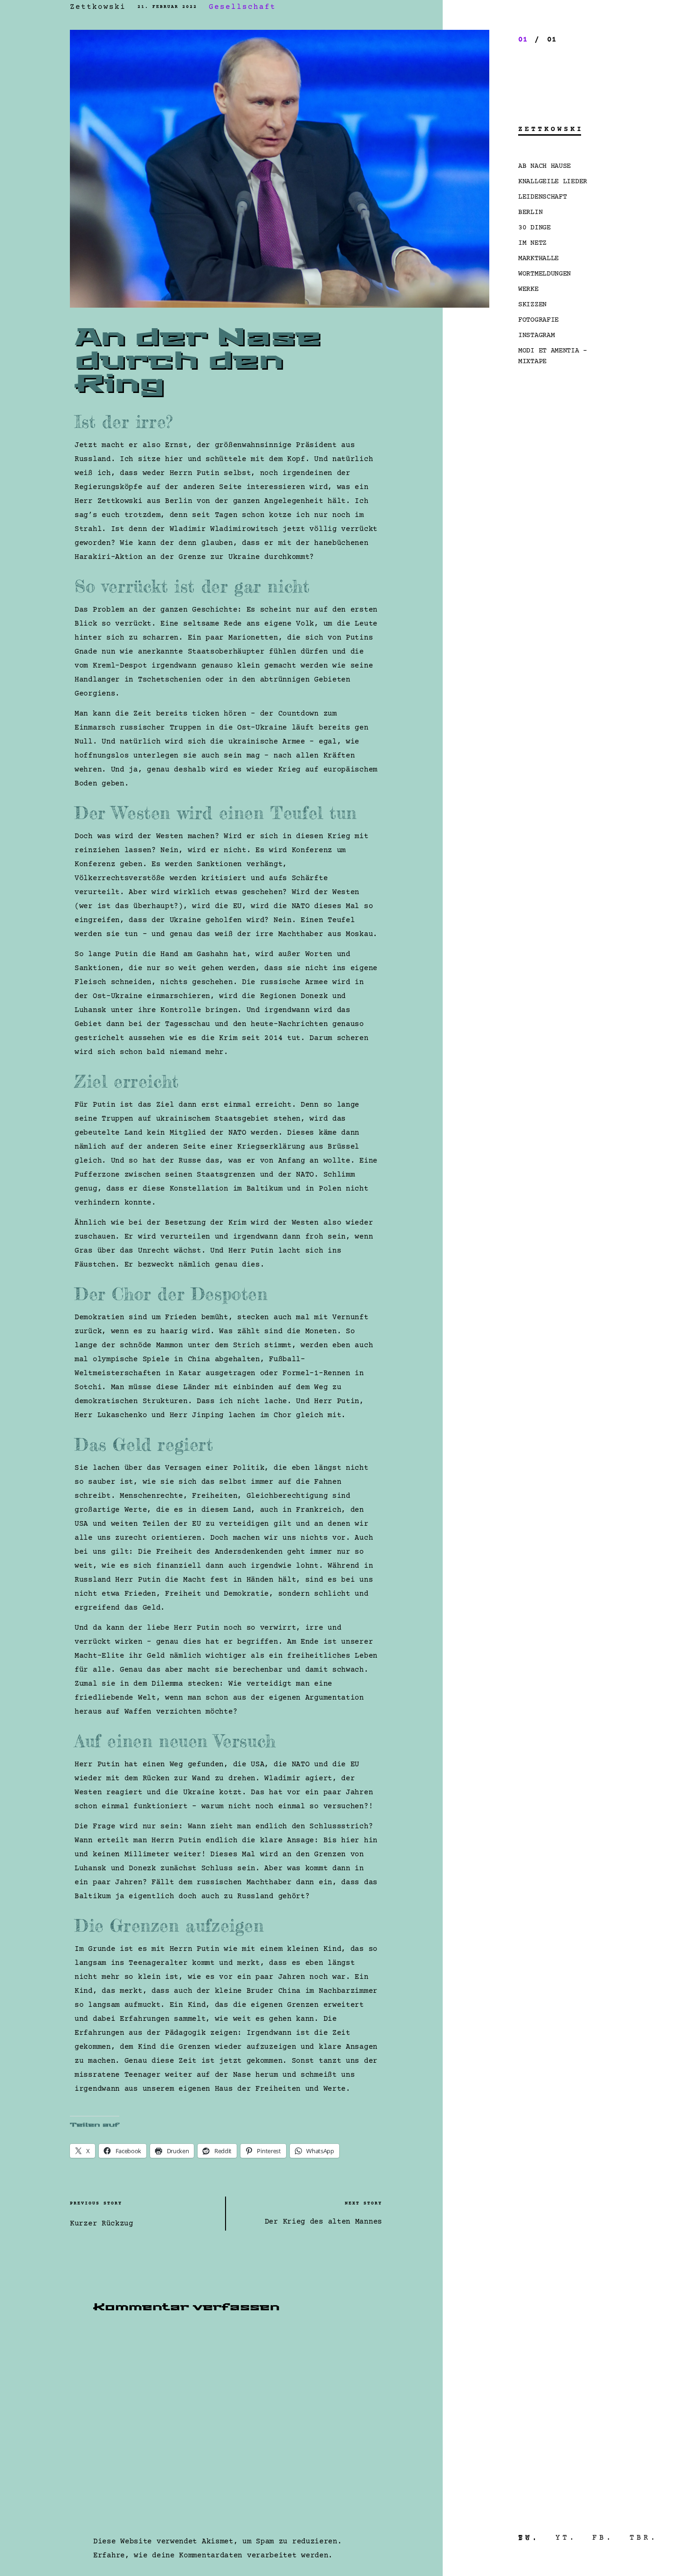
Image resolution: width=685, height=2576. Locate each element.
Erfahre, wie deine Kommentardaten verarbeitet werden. (213, 2555)
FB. (603, 2538)
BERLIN (530, 212)
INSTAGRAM (536, 335)
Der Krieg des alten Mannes (323, 2222)
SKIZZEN (532, 305)
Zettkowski (98, 7)
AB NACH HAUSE (545, 166)
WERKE (528, 289)
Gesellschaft (242, 7)
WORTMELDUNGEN (545, 274)
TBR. (644, 2538)
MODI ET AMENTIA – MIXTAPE (553, 356)
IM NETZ (532, 243)
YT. (566, 2538)
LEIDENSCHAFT (542, 197)
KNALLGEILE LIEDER (553, 182)
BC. (529, 2538)
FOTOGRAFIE (538, 320)
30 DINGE (534, 228)
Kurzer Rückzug (102, 2224)
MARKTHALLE (538, 258)
